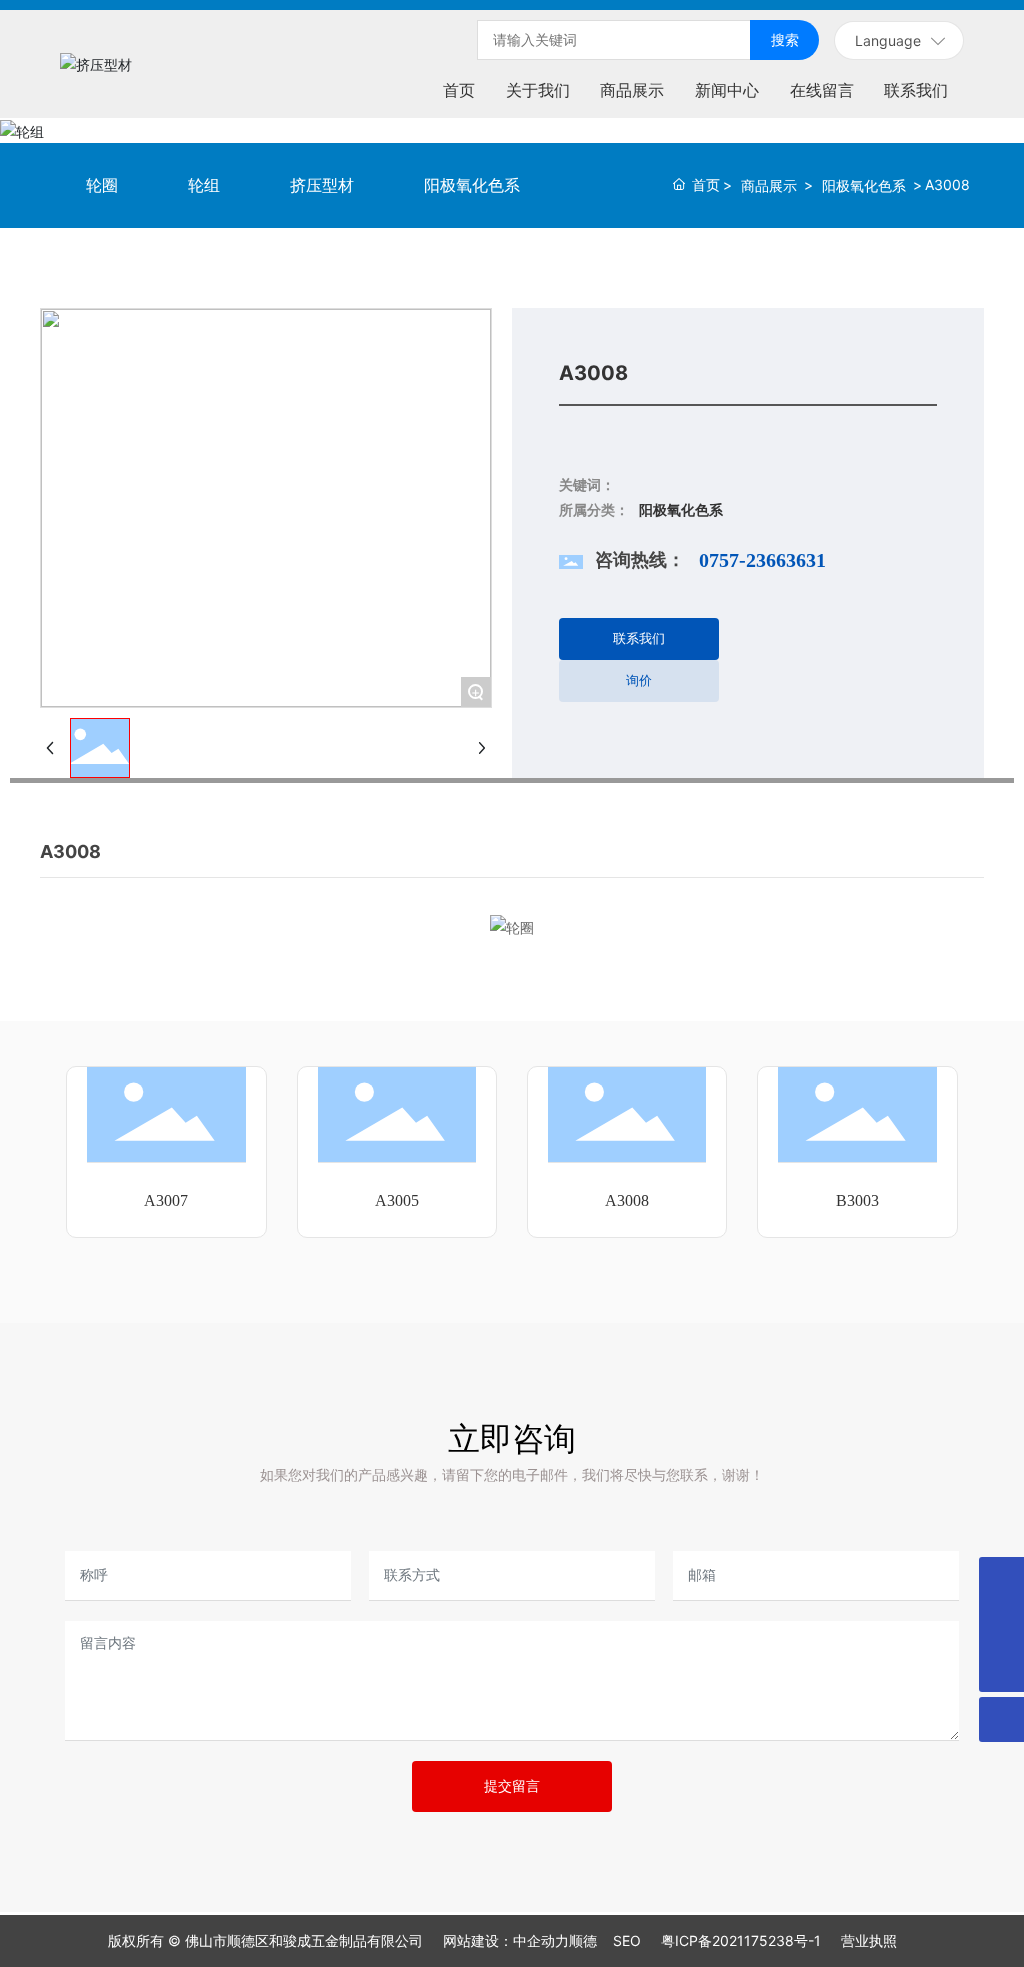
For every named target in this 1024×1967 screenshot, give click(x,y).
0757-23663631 (762, 560)
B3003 (857, 1200)
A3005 (397, 1200)
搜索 (785, 39)
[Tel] (1001, 1579)
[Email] (1001, 1624)
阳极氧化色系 (864, 185)
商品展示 (769, 185)
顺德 (583, 1940)
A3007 (166, 1200)
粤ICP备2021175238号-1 (741, 1940)
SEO (627, 1940)
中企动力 (541, 1940)
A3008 (627, 1200)
